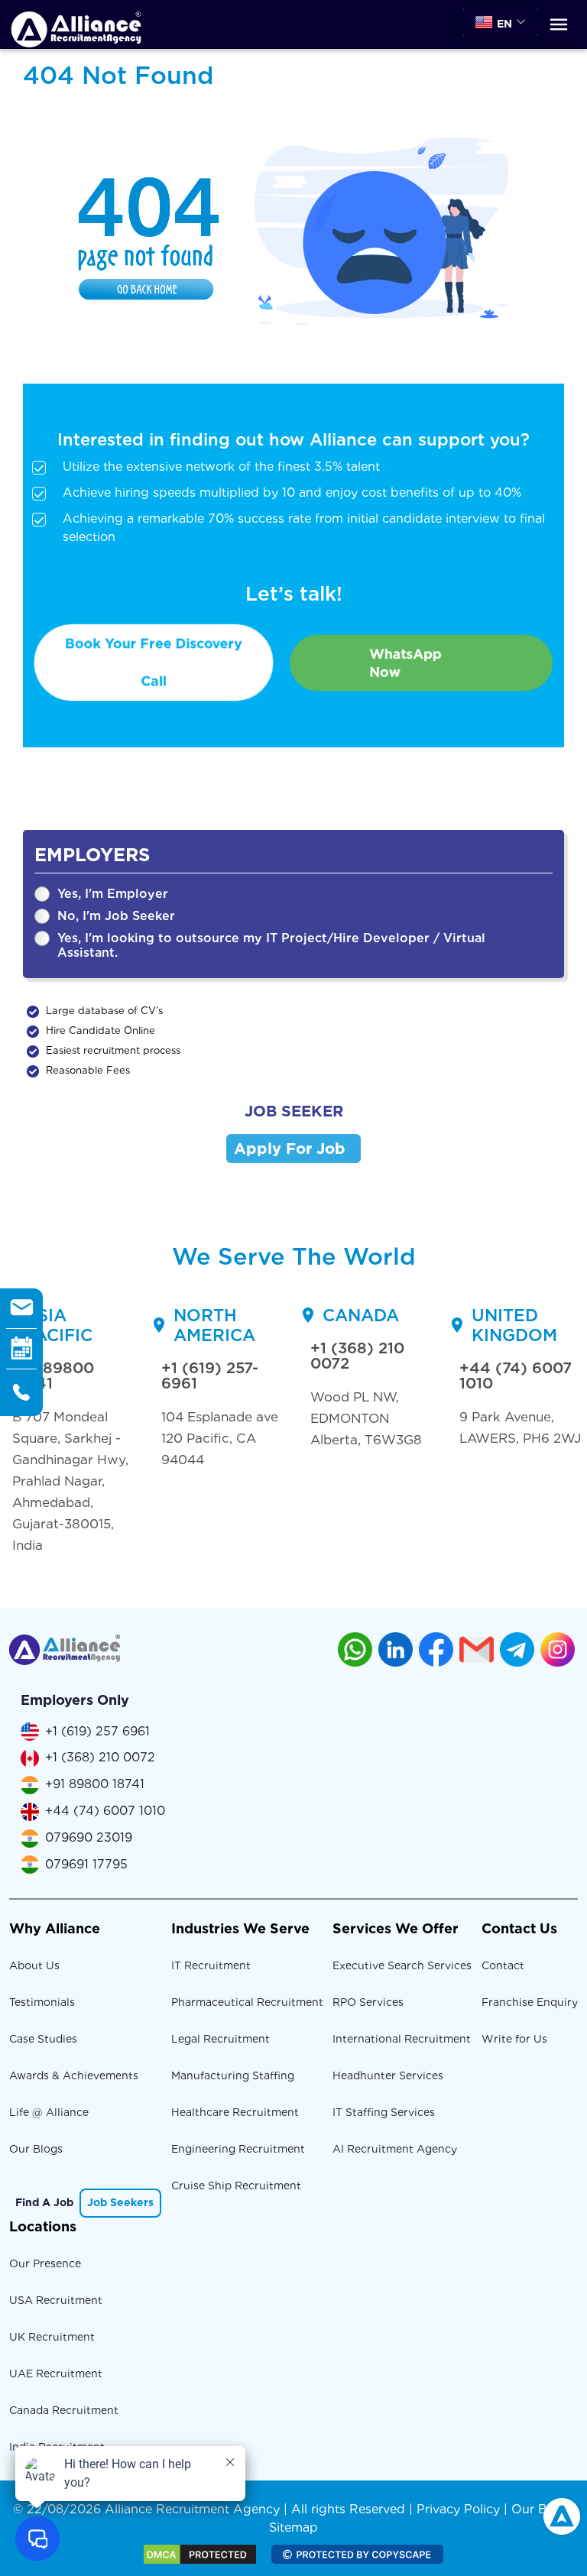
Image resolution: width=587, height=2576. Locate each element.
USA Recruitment (56, 2300)
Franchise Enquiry (530, 2002)
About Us (34, 1965)
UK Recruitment (52, 2337)
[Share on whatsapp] (355, 1649)
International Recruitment (402, 2039)
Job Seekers (120, 2202)
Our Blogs (36, 2149)
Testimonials (42, 2002)
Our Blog (539, 2509)
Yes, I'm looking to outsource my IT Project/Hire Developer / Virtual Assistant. (271, 945)
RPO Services (368, 2002)
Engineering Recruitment (238, 2149)
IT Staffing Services (384, 2112)
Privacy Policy (458, 2509)
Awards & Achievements (74, 2075)
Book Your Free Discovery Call (154, 663)
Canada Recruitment (64, 2410)
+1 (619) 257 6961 (97, 1731)
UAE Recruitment (56, 2373)
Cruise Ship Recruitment (236, 2186)
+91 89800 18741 (53, 1375)
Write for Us (514, 2039)
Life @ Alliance (49, 2112)
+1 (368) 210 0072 (357, 1356)
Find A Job (44, 2202)
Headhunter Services (388, 2075)
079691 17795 (86, 1864)
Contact (503, 1965)
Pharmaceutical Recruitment (247, 2002)
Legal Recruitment (221, 2039)
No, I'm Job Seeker (116, 916)
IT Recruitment (211, 1965)
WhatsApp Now (405, 663)
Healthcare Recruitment (235, 2112)
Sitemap (293, 2527)
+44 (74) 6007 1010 (516, 1375)
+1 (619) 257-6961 (210, 1375)
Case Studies (43, 2039)
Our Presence (45, 2263)
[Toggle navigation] (559, 25)
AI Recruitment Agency (395, 2149)
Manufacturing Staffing (233, 2075)
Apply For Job (290, 1149)
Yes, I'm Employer (113, 894)
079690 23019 (89, 1837)
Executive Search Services (402, 1965)
